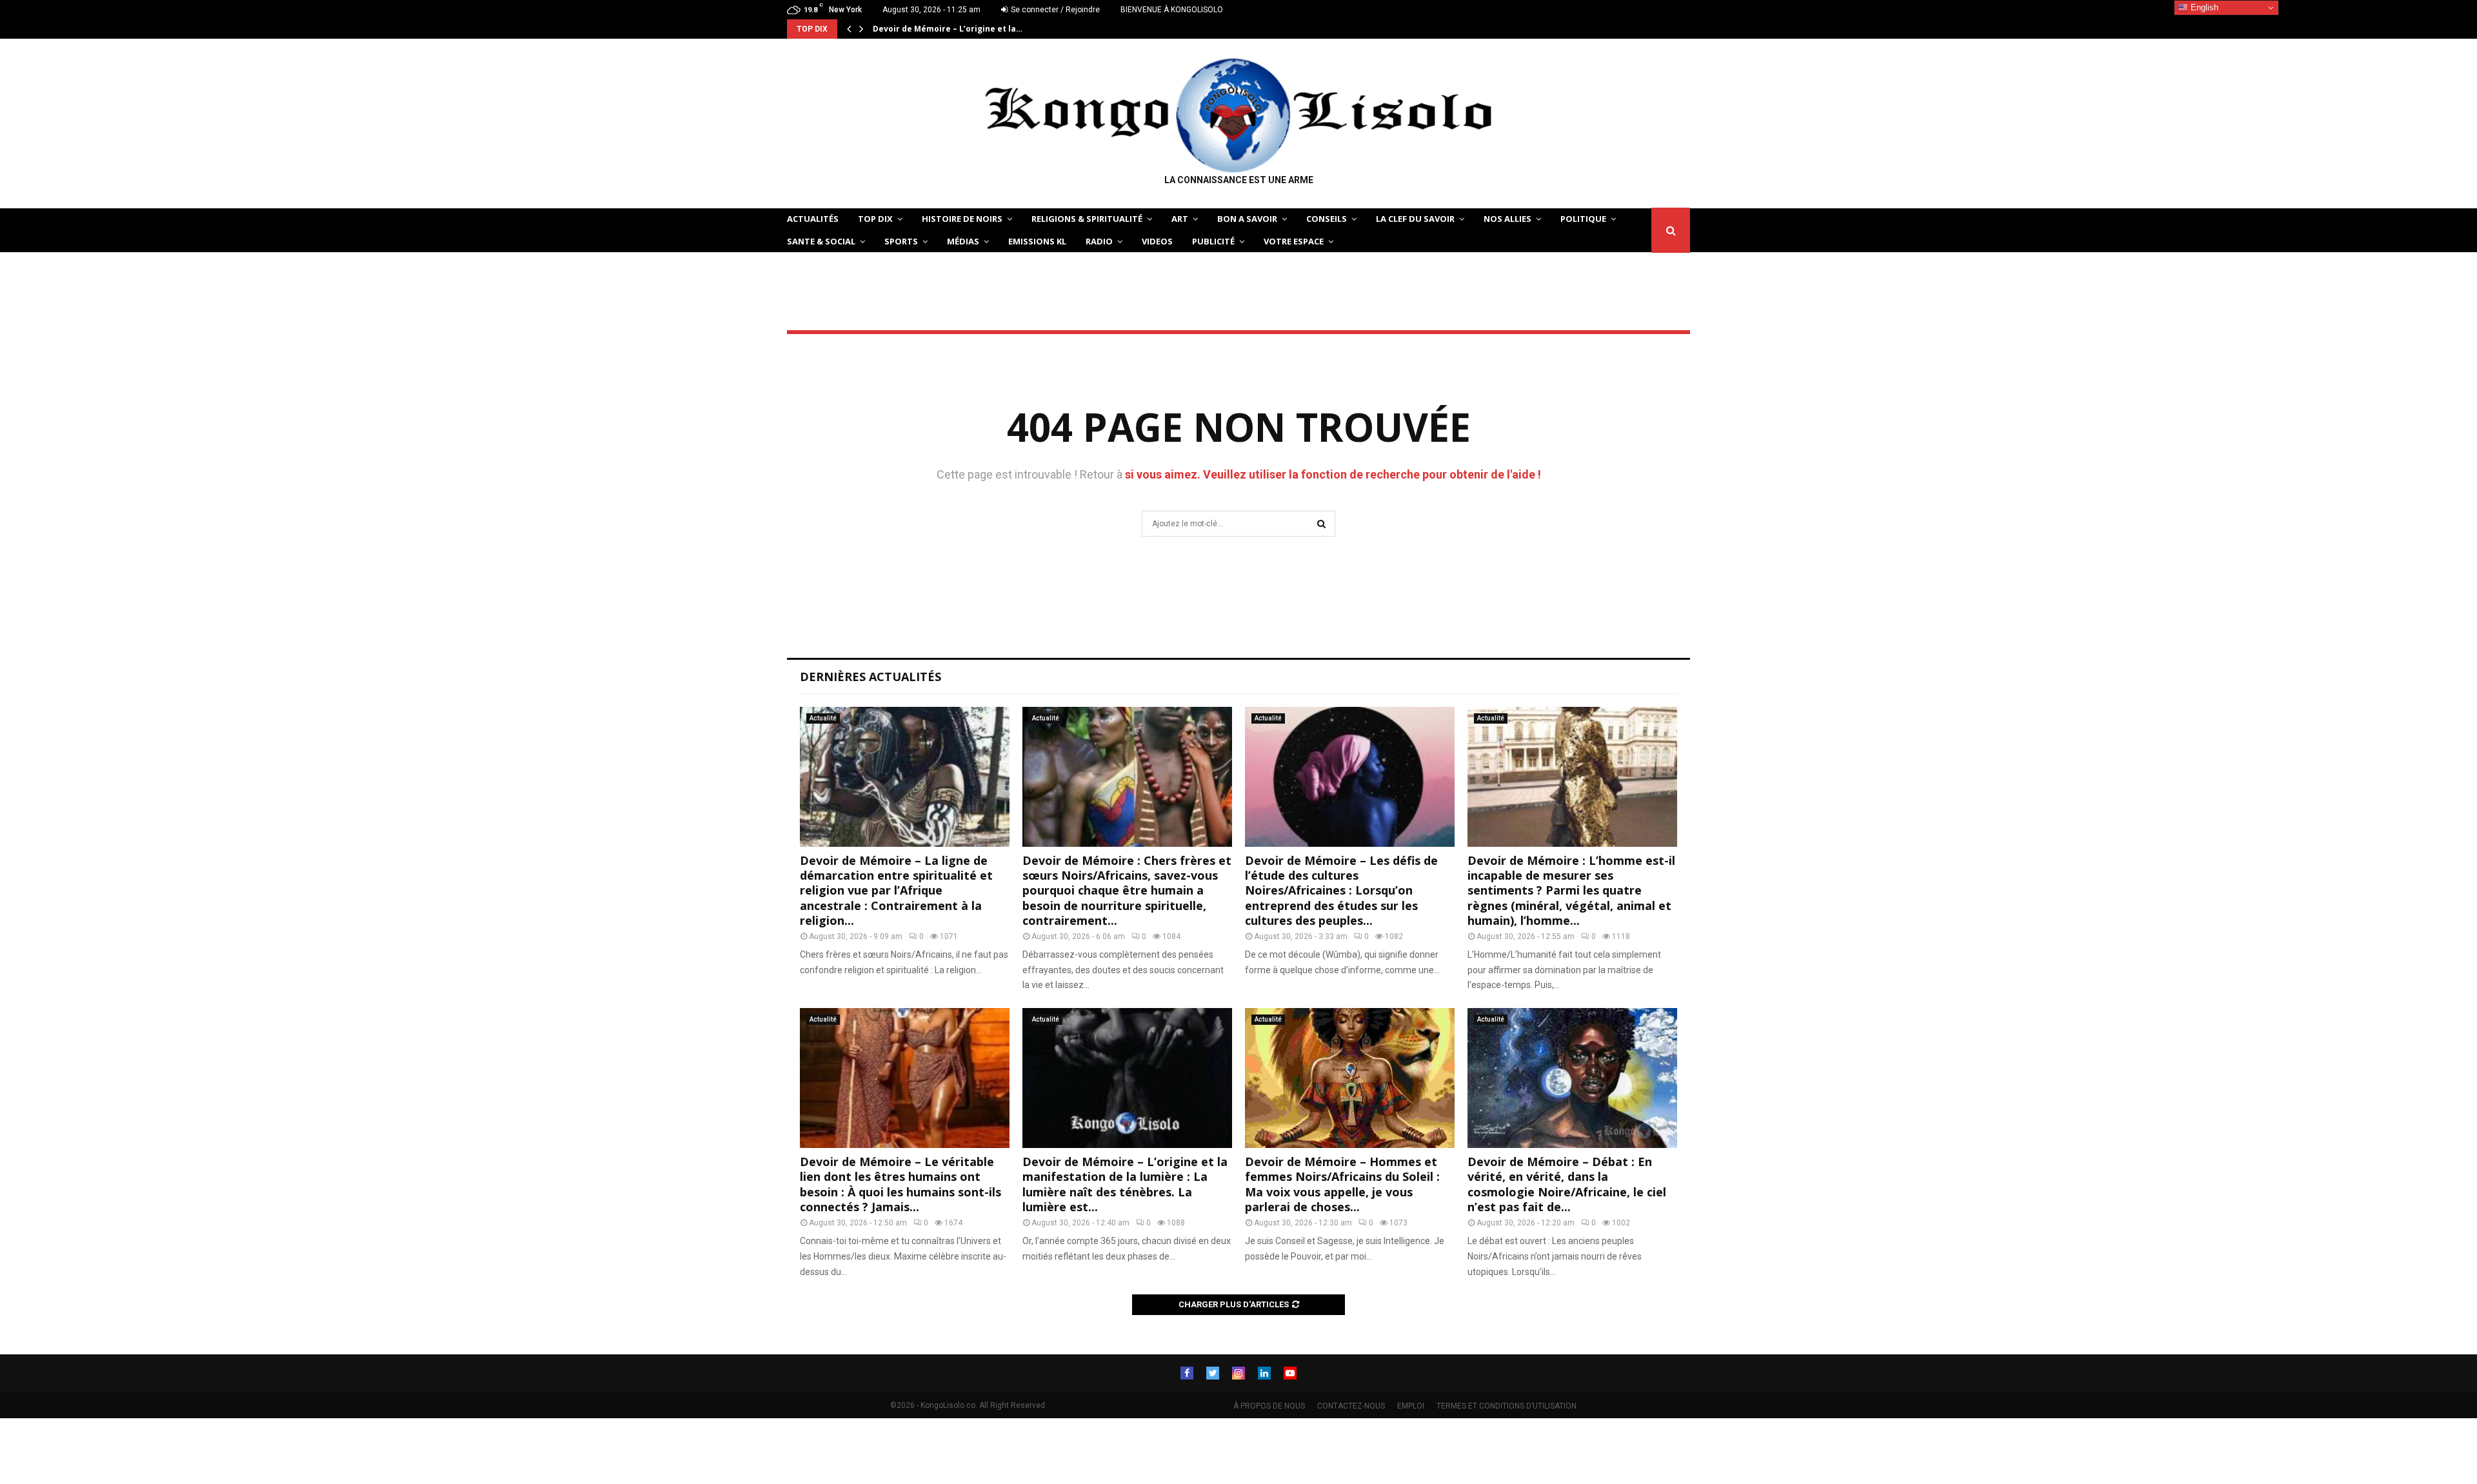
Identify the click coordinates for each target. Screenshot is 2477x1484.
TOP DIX (875, 219)
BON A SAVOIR (1247, 219)
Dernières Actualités (870, 677)
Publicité (1213, 241)
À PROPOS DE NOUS (1269, 1406)
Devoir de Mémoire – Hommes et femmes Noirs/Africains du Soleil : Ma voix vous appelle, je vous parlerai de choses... (1342, 1184)
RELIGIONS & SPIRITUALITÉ (1087, 219)
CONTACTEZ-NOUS (1351, 1406)
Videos (1157, 241)
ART (1180, 219)
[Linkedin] (1264, 1373)
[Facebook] (1187, 1373)
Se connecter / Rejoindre (1054, 10)
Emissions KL (1037, 241)
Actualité (823, 718)
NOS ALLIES (1507, 219)
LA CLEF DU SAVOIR (1415, 219)
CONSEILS (1327, 219)
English (2203, 7)
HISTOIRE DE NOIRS (962, 219)
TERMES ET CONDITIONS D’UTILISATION (1507, 1406)
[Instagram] (1238, 1373)
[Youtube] (1290, 1373)
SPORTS (901, 241)
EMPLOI (1411, 1406)
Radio (1099, 241)
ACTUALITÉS (813, 219)
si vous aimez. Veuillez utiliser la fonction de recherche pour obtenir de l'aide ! (1333, 474)
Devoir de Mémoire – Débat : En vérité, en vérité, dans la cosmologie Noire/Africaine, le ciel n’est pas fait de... (1567, 1184)
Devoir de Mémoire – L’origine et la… (948, 29)
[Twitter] (1213, 1373)
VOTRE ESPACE (1294, 241)
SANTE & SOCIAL (821, 241)
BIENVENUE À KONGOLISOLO (1172, 10)
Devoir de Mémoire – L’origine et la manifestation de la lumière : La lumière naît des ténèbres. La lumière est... (1125, 1184)
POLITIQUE (1583, 219)
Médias (963, 241)
